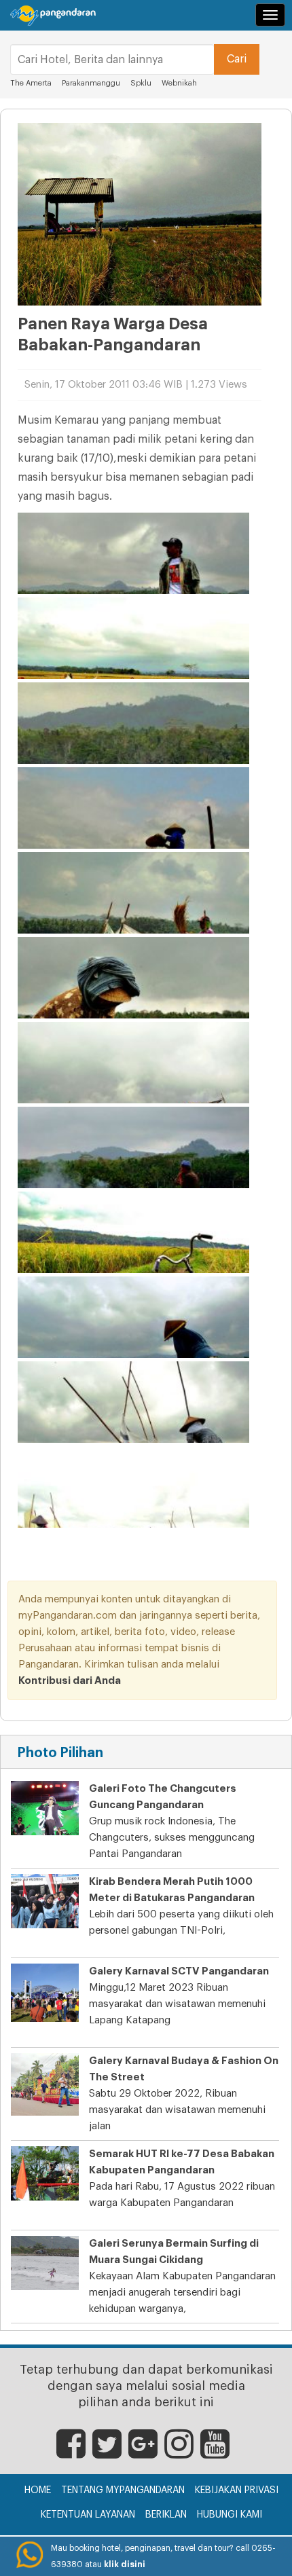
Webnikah (179, 83)
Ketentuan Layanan (88, 2515)
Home (38, 2490)
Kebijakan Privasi (237, 2490)
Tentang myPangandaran (123, 2490)
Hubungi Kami (230, 2515)
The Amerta (31, 83)
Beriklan (166, 2515)
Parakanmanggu (91, 83)
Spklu (142, 83)
